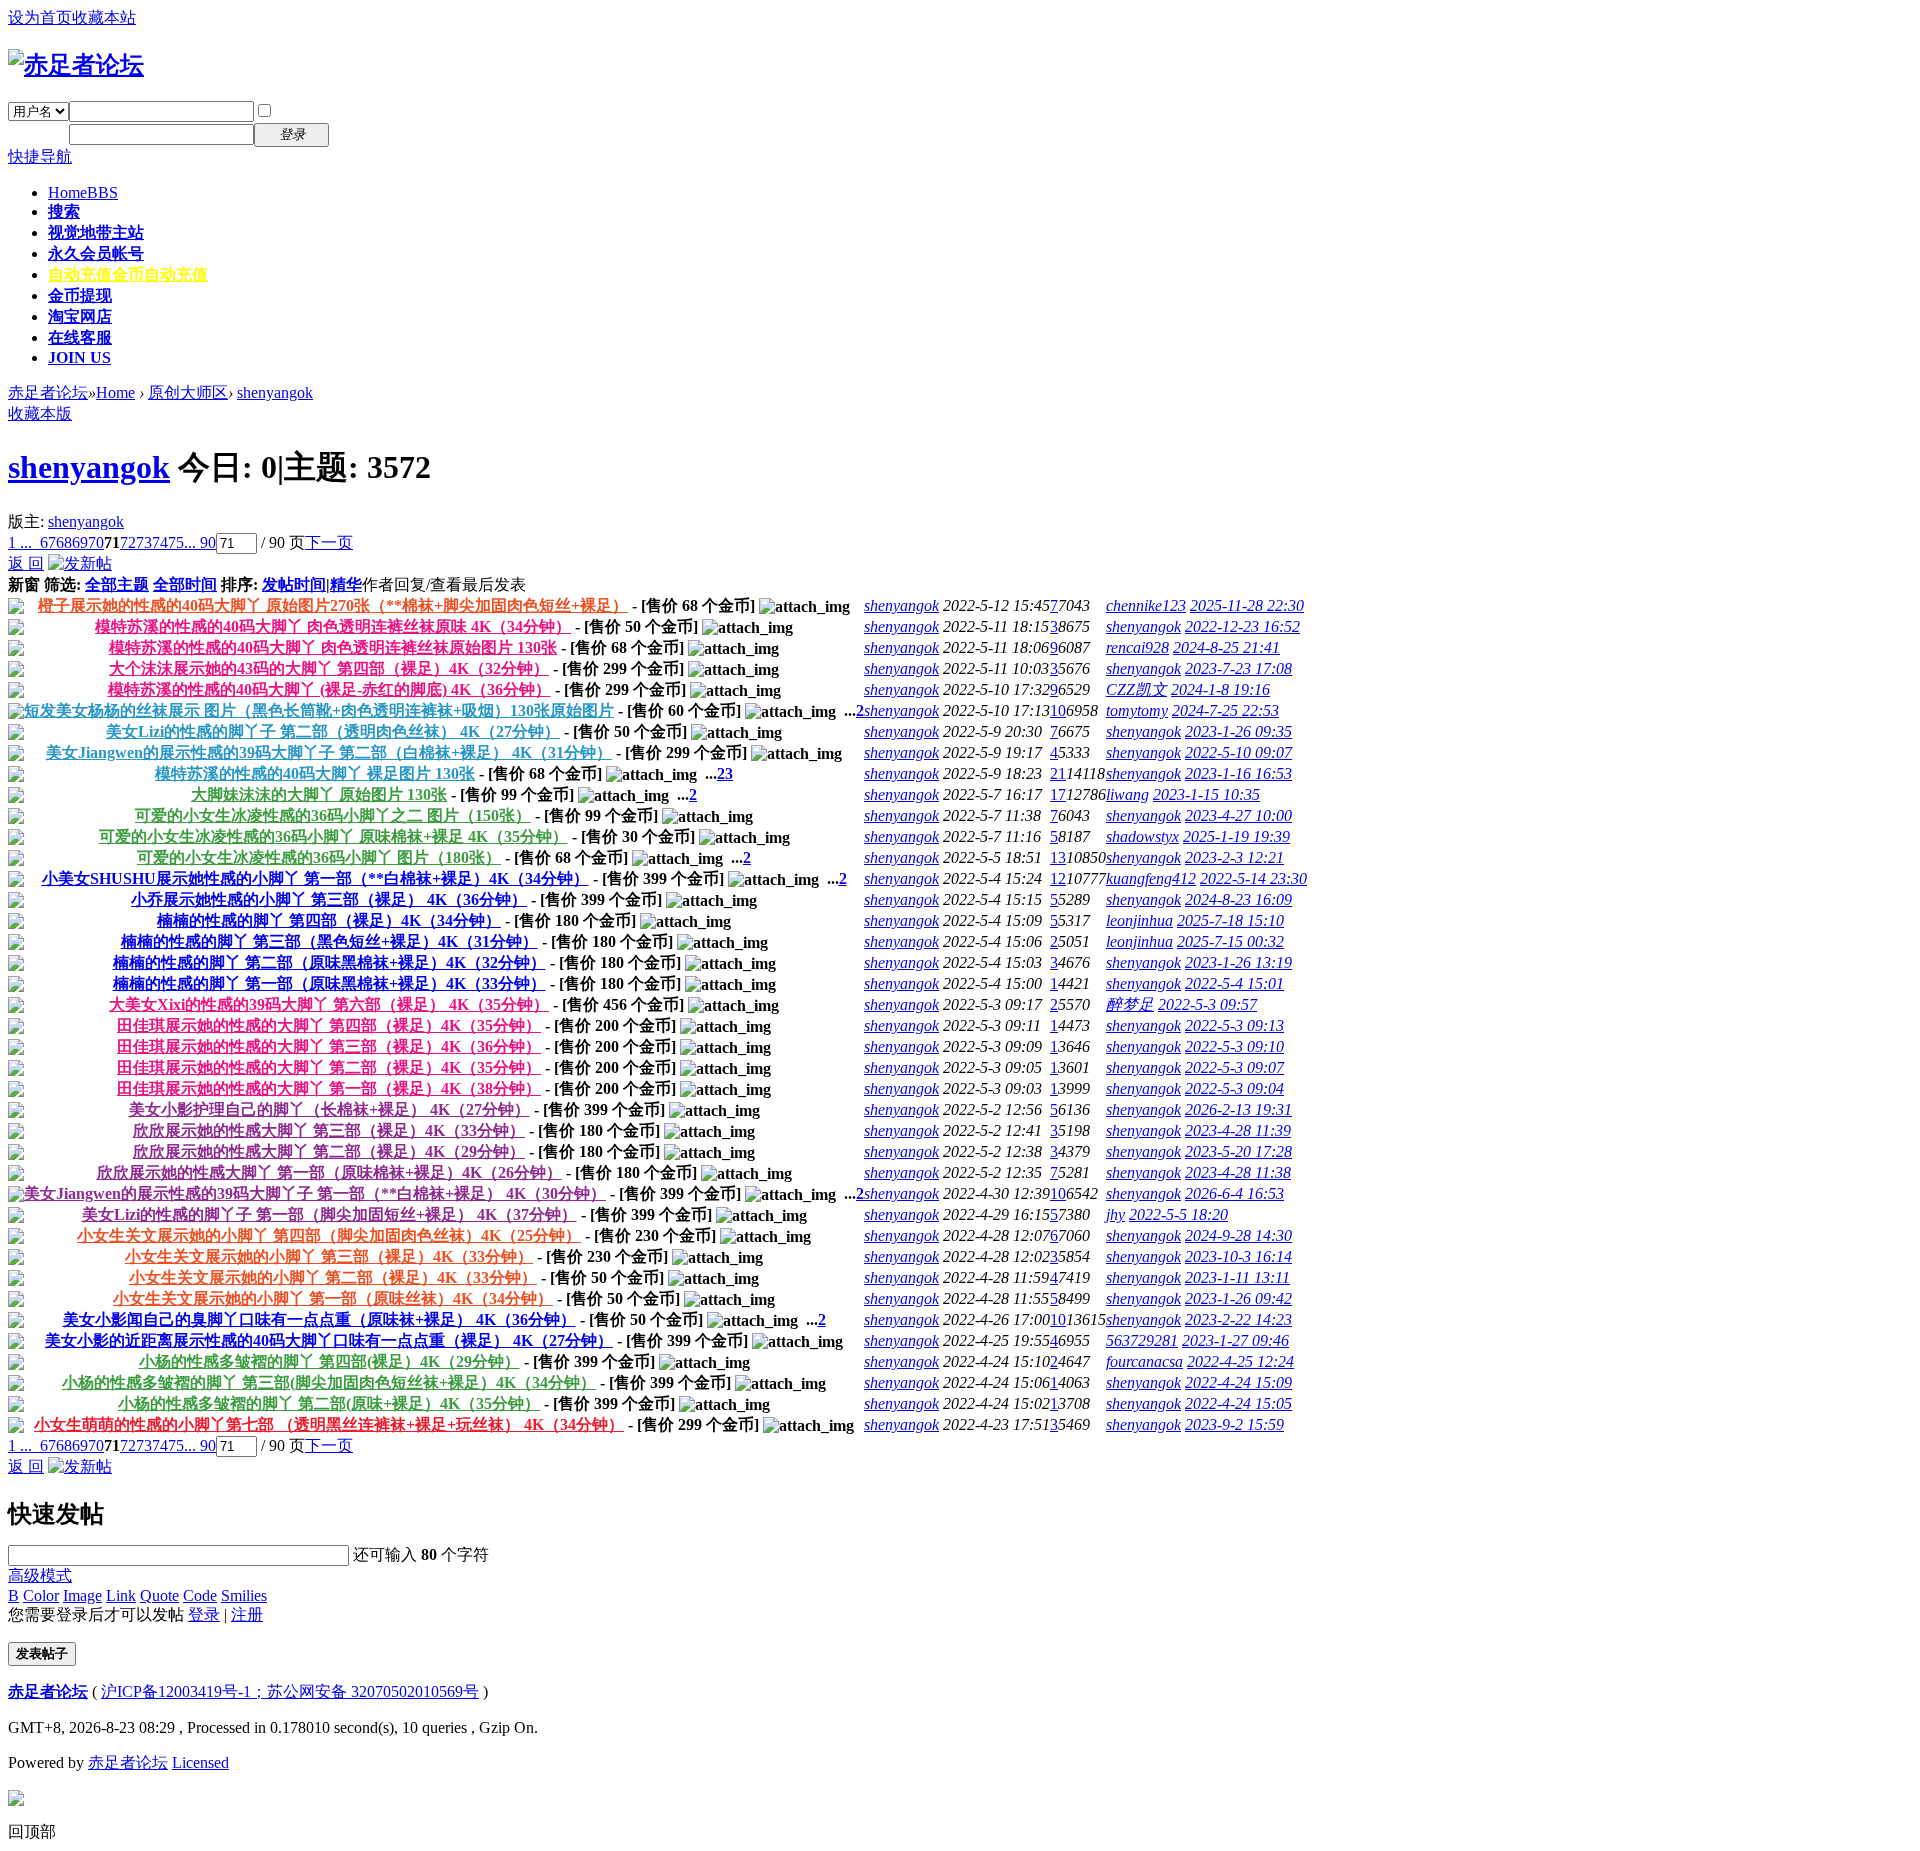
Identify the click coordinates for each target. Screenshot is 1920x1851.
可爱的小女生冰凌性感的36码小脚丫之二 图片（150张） (333, 815)
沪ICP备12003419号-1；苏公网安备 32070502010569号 (290, 1691)
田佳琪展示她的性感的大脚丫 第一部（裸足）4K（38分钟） (329, 1088)
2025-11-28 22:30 (1247, 605)
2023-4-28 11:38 (1238, 1172)
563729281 (1142, 1340)
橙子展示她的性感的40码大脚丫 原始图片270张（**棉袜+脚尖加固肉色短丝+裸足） (333, 605)
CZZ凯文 (1136, 689)
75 (176, 542)
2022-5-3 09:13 (1234, 1025)
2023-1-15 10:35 (1206, 794)
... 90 (200, 542)
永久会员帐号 (96, 253)
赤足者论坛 (48, 392)
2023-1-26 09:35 (1238, 731)
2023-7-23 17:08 (1238, 668)
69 (80, 542)
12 (1058, 878)
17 (1058, 794)
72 (128, 542)
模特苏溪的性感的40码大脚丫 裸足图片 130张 (315, 773)
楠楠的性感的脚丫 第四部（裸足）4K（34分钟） (329, 920)
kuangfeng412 (1151, 878)
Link (121, 1595)
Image (82, 1595)
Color (41, 1595)
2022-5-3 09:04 (1234, 1088)
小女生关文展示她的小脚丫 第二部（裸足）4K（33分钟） (333, 1277)
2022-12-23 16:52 (1242, 626)
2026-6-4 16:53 (1234, 1193)
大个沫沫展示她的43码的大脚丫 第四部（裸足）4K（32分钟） (329, 668)
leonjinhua (1139, 920)
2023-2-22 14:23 (1238, 1319)
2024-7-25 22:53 (1225, 710)
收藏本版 (40, 413)
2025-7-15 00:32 (1230, 941)
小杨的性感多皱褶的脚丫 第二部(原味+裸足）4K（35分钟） (329, 1403)
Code (200, 1595)
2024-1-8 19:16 (1220, 689)
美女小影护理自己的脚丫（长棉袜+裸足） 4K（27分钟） (329, 1109)
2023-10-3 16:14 (1238, 1256)
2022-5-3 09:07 (1234, 1067)
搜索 (64, 211)
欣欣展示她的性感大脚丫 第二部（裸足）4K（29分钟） (329, 1151)
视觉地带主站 (96, 232)
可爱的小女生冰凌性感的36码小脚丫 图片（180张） (319, 857)
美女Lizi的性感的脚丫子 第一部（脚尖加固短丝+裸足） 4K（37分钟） (329, 1214)
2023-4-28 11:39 (1238, 1130)
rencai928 (1137, 647)
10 (1058, 710)
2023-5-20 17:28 (1238, 1151)
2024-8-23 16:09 (1238, 899)
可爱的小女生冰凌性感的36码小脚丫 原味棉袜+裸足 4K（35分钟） (333, 836)
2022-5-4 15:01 (1234, 983)
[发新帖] (80, 563)
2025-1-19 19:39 (1236, 836)
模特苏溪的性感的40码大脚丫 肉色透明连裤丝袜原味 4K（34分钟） (333, 626)
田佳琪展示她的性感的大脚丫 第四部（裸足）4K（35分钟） (329, 1025)
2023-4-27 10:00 (1238, 815)
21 (1058, 773)
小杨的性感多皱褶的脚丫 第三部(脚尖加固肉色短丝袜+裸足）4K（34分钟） (329, 1382)
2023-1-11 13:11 (1237, 1277)
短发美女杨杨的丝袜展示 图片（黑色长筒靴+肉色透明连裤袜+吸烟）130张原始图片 (319, 710)
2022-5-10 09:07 (1238, 752)
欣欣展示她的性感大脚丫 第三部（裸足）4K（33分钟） (329, 1130)
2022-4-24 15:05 (1238, 1403)
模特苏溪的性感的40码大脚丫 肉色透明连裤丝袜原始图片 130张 (333, 647)
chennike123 (1146, 605)
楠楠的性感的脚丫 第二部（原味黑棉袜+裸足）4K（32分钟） (329, 962)
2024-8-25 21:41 (1226, 647)
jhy (1115, 1214)
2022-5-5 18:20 (1178, 1214)
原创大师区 (188, 392)
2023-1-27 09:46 (1235, 1340)
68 (64, 542)
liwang (1127, 794)
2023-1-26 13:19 (1238, 962)
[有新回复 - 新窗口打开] (16, 608)
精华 (346, 584)
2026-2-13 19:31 (1238, 1109)
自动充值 (128, 274)
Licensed (200, 1762)
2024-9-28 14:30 (1238, 1235)
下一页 (329, 542)
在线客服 (80, 337)
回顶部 (32, 1831)
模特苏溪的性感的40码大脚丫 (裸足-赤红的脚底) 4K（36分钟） (329, 689)
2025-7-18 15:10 (1230, 920)
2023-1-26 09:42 (1238, 1298)
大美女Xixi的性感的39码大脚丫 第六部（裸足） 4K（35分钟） (329, 1004)
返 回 (26, 563)
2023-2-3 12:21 (1234, 857)
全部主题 (117, 584)
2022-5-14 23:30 (1253, 878)
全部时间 (185, 584)
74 (160, 542)
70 (96, 542)
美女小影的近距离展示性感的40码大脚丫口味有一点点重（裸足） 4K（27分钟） (329, 1340)
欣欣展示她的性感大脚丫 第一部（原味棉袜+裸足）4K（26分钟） (329, 1172)
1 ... (20, 542)
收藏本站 (104, 17)
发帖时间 (294, 584)
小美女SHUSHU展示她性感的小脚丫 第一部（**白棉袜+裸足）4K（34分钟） (315, 878)
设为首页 (40, 17)
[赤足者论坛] (76, 65)
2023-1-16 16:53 (1238, 773)
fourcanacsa (1144, 1361)
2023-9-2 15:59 (1234, 1424)
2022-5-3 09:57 (1207, 1004)
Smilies (244, 1595)
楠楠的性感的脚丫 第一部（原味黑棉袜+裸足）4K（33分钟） (329, 983)
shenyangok (275, 392)
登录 (204, 1614)
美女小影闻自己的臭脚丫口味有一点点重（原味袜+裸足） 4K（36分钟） (319, 1319)
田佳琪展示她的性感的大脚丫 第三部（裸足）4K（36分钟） (329, 1046)
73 (144, 542)
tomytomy (1137, 710)
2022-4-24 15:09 (1238, 1382)
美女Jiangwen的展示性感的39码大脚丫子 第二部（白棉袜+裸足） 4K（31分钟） (329, 752)
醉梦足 (1130, 1004)
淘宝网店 (80, 316)
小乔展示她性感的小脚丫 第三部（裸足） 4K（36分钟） (329, 899)
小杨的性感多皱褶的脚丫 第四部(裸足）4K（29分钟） (329, 1361)
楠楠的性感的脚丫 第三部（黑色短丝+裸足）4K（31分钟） (329, 941)
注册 (358, 133)
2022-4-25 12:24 (1240, 1361)
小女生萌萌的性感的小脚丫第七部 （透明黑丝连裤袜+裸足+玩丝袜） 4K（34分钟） (329, 1424)
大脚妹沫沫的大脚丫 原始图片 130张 (319, 794)
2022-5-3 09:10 (1234, 1046)
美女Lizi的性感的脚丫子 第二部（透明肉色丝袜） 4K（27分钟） (333, 731)
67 (48, 542)
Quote (159, 1595)
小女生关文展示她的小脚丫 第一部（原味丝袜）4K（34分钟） (333, 1298)
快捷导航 (40, 156)
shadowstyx (1142, 836)
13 (1058, 857)
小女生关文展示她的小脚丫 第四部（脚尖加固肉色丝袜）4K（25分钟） (329, 1235)
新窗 (24, 584)
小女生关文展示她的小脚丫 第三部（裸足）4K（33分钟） (329, 1256)
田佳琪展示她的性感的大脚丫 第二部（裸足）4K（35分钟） (329, 1067)
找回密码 (374, 110)
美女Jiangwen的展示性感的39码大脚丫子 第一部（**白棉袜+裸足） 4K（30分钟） (315, 1193)
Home (83, 192)
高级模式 (40, 1575)
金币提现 (80, 295)
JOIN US (79, 357)
